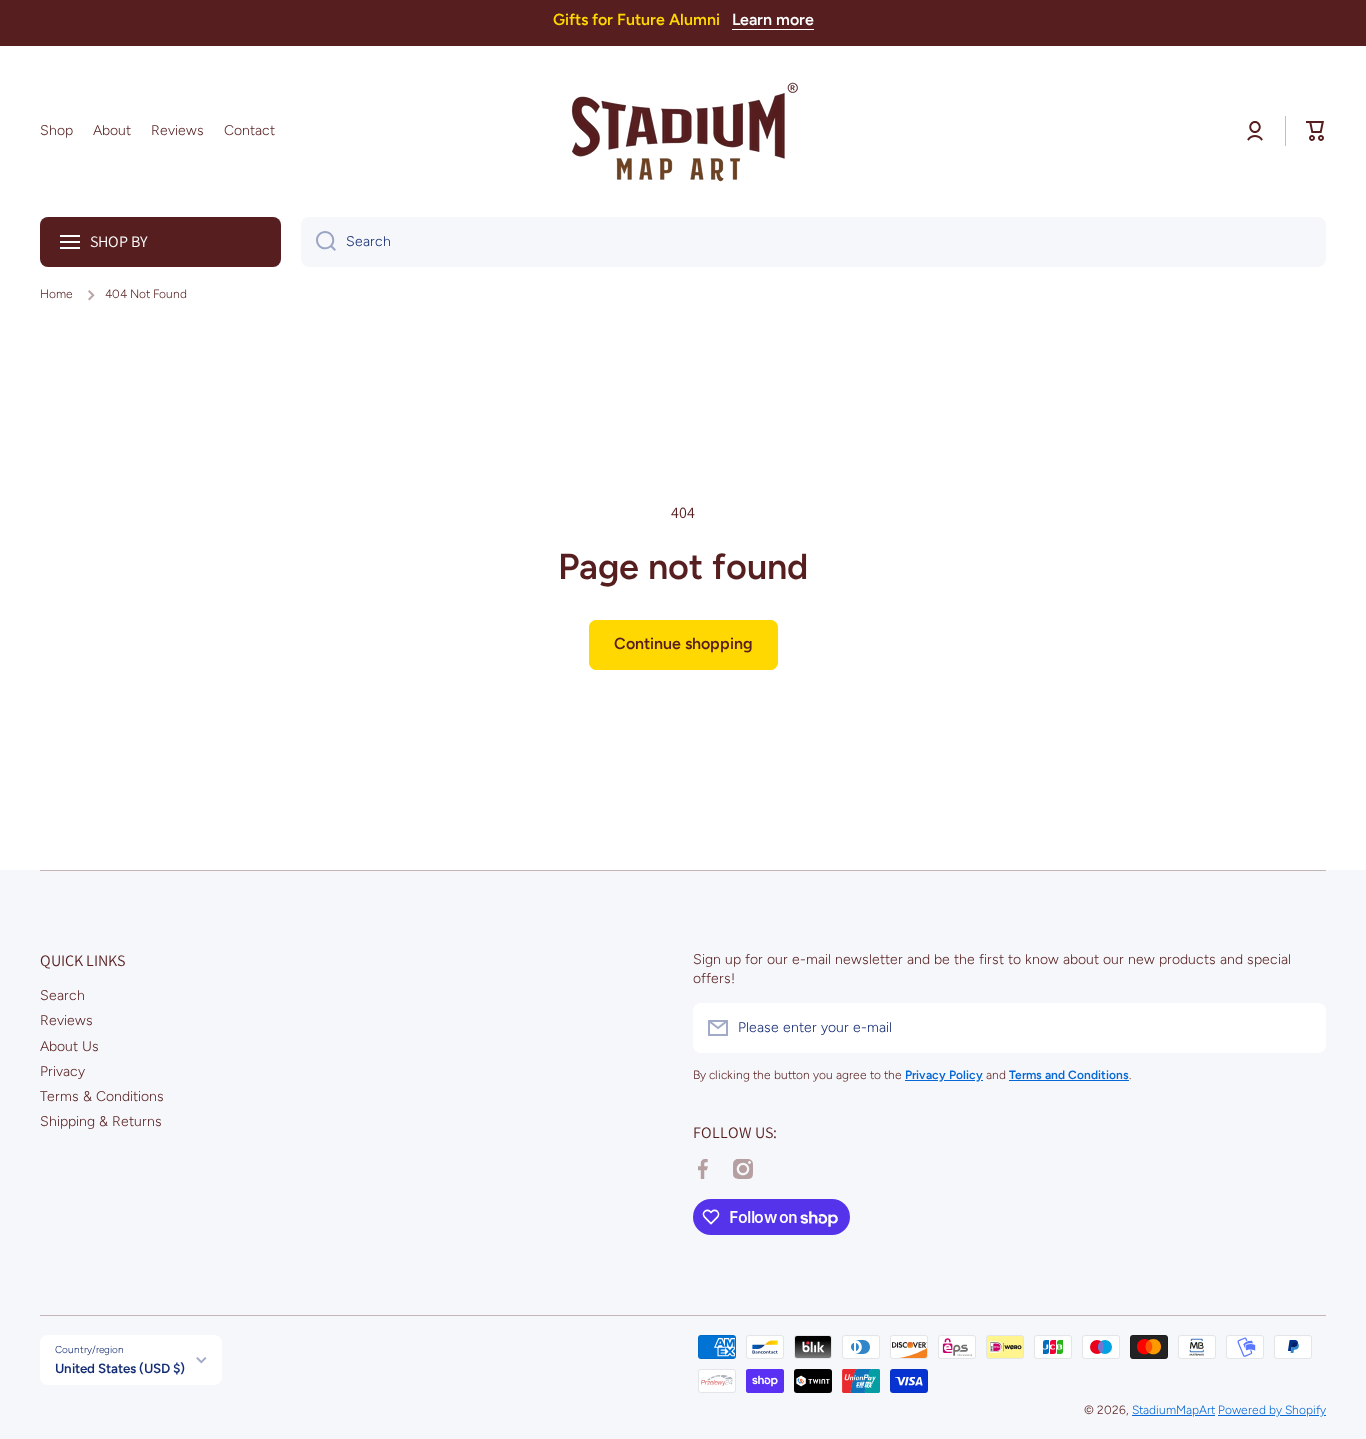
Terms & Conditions (102, 1096)
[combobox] (813, 242)
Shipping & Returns (101, 1121)
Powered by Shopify (1272, 1410)
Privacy (62, 1071)
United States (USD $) (120, 1368)
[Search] (318, 242)
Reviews (66, 1020)
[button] (1316, 131)
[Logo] (683, 131)
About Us (69, 1046)
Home (56, 294)
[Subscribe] (1301, 1028)
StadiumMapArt (1173, 1410)
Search (62, 995)
